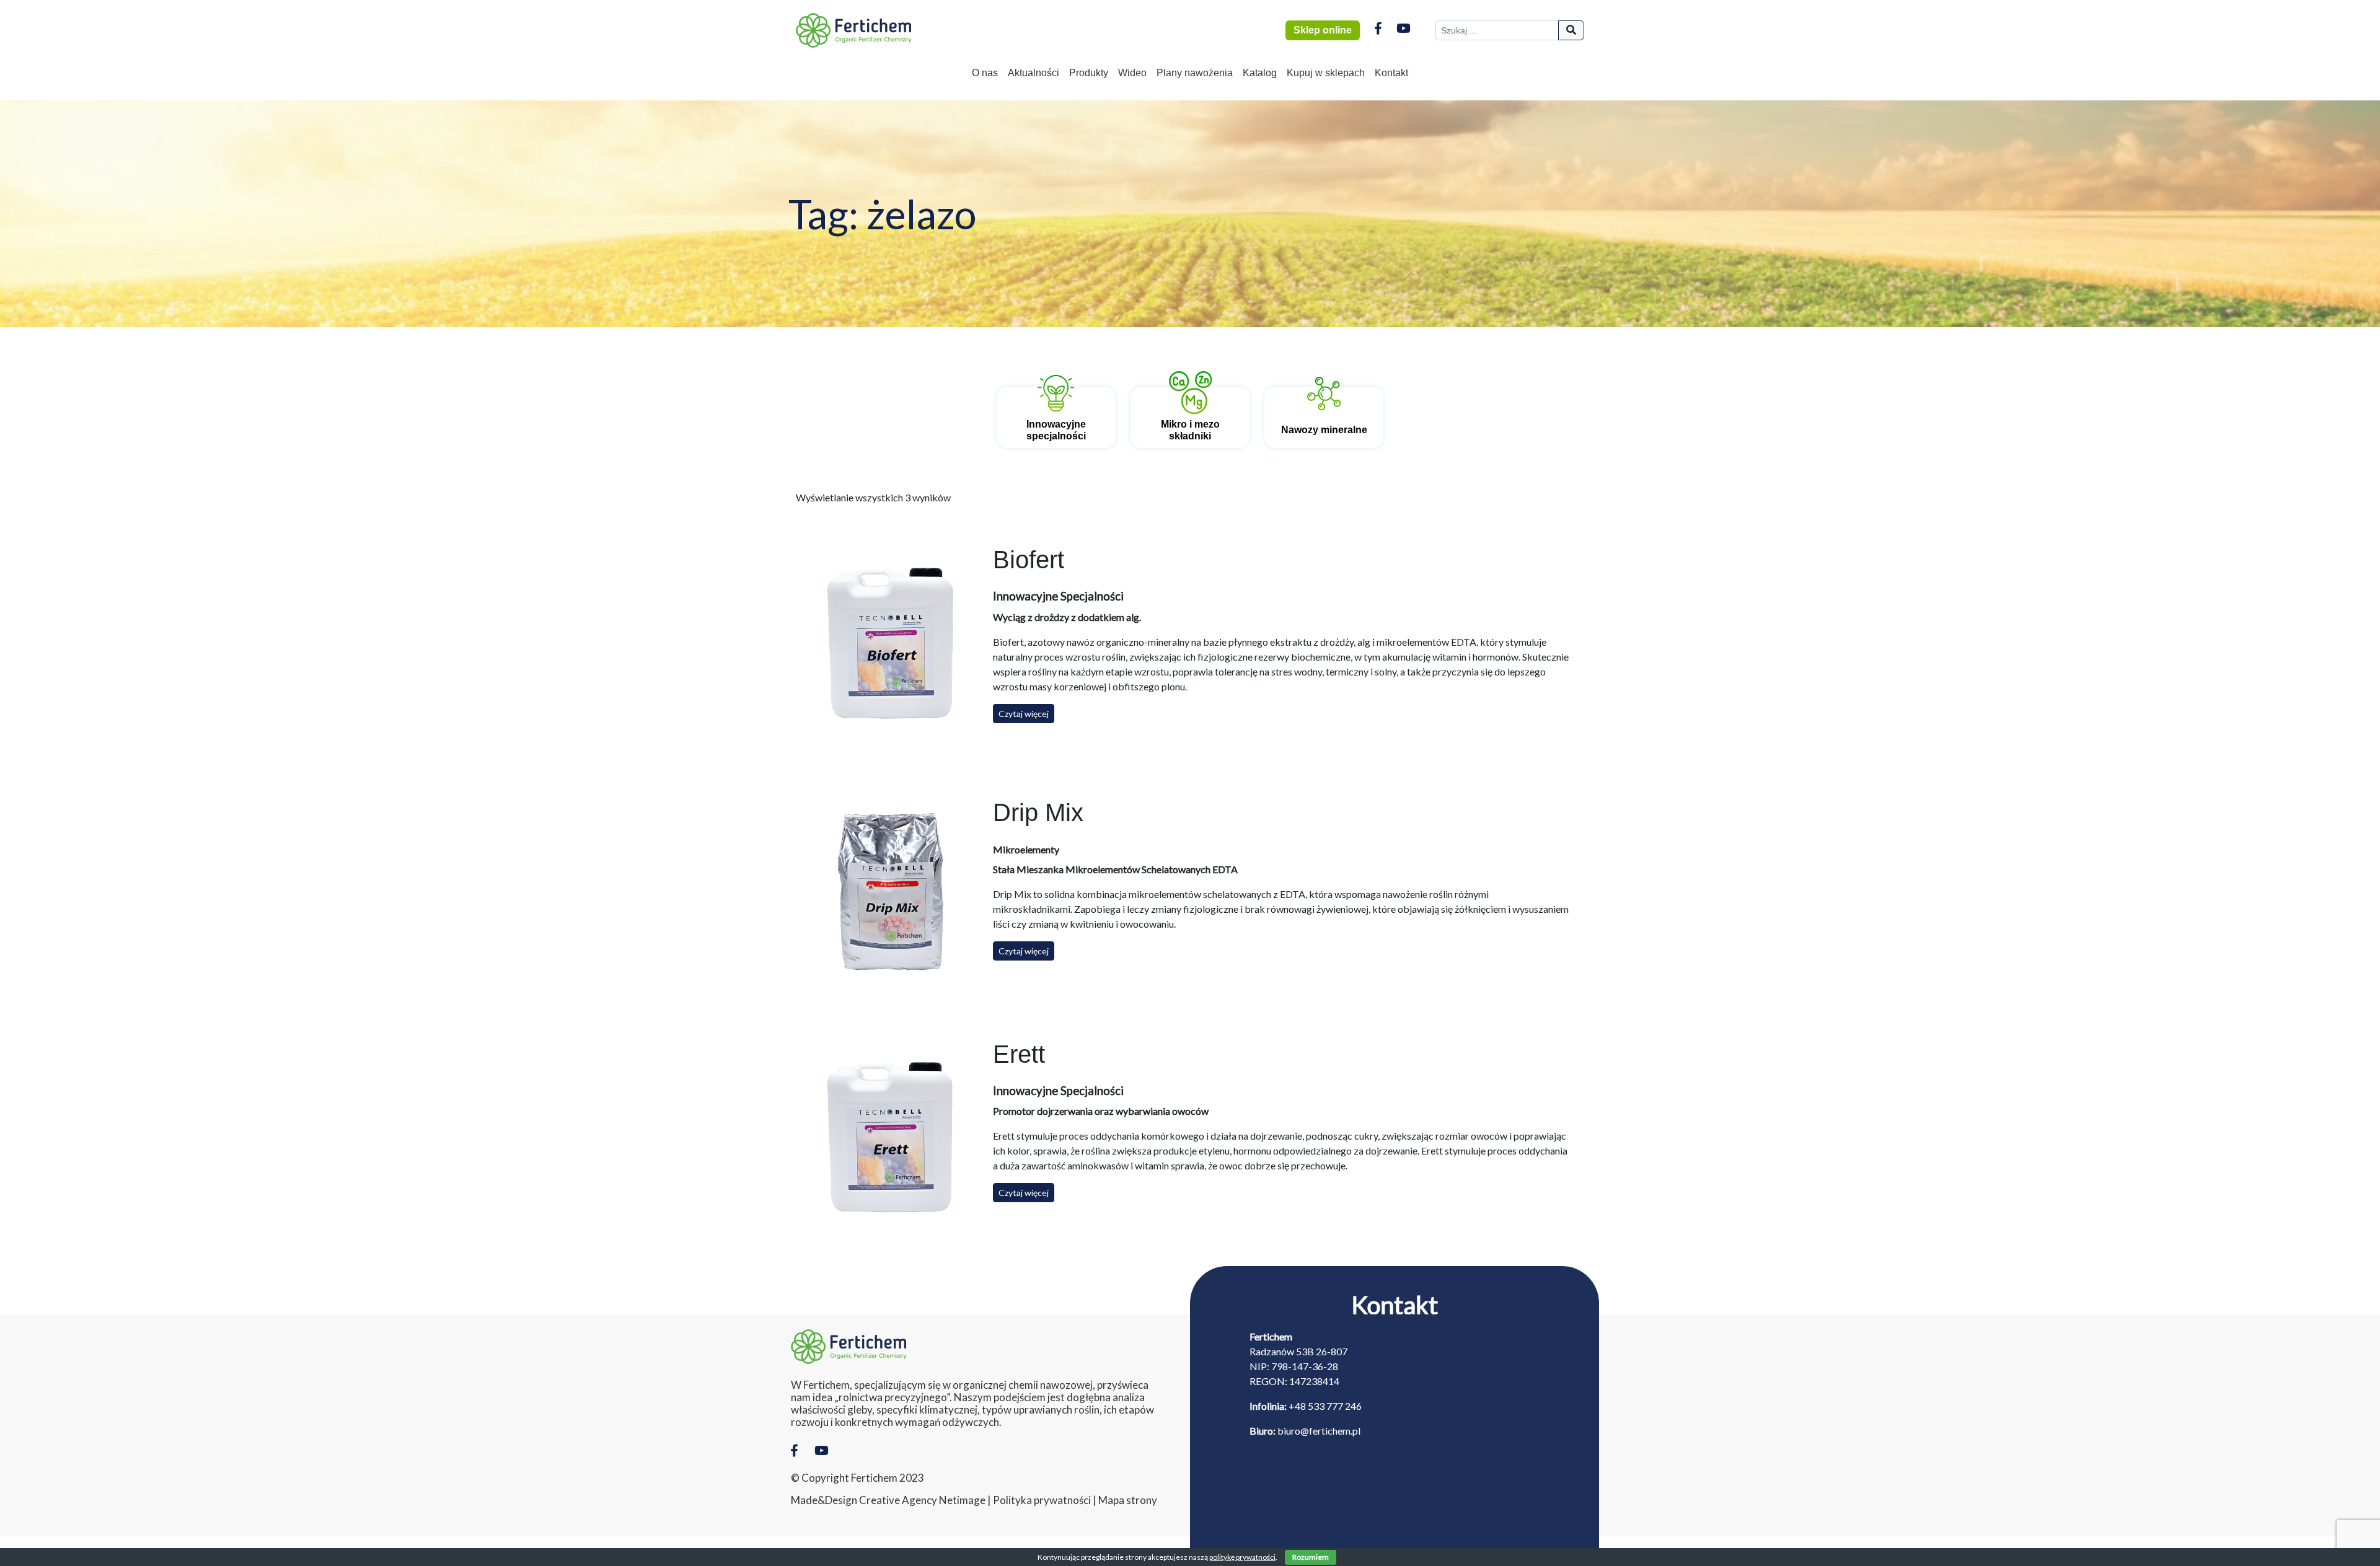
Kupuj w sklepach (1326, 73)
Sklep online (1323, 30)
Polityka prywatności (1042, 1500)
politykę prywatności (1242, 1557)
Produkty (1089, 73)
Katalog (1260, 73)
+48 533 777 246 (1325, 1406)
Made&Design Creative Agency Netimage (888, 1500)
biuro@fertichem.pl (1319, 1431)
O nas (985, 73)
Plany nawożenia (1195, 73)
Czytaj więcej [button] (1024, 714)
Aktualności (1034, 73)
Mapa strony (1128, 1500)
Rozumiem (1311, 1557)
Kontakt (1391, 73)
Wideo (1132, 73)
